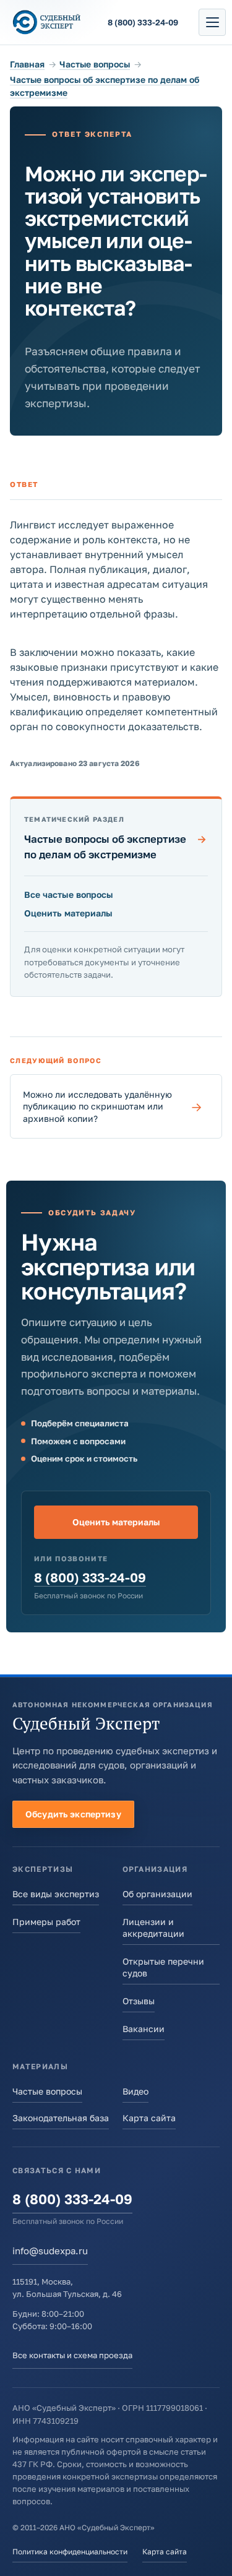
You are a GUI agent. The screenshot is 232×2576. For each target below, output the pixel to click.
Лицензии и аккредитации (153, 1928)
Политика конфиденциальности (70, 2552)
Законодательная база (61, 2118)
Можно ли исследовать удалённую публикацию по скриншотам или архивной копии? (113, 1106)
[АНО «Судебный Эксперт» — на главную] (47, 22)
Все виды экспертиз (56, 1894)
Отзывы (139, 2001)
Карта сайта (149, 2118)
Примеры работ (46, 1922)
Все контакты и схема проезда (72, 2355)
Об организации (157, 1894)
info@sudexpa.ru (50, 2251)
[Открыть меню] (212, 22)
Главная (27, 64)
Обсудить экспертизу (73, 1814)
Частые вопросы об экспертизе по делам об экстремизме (115, 846)
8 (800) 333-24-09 (90, 1578)
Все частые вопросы (69, 894)
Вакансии (144, 2029)
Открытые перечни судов (163, 1967)
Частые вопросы (95, 64)
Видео (135, 2091)
